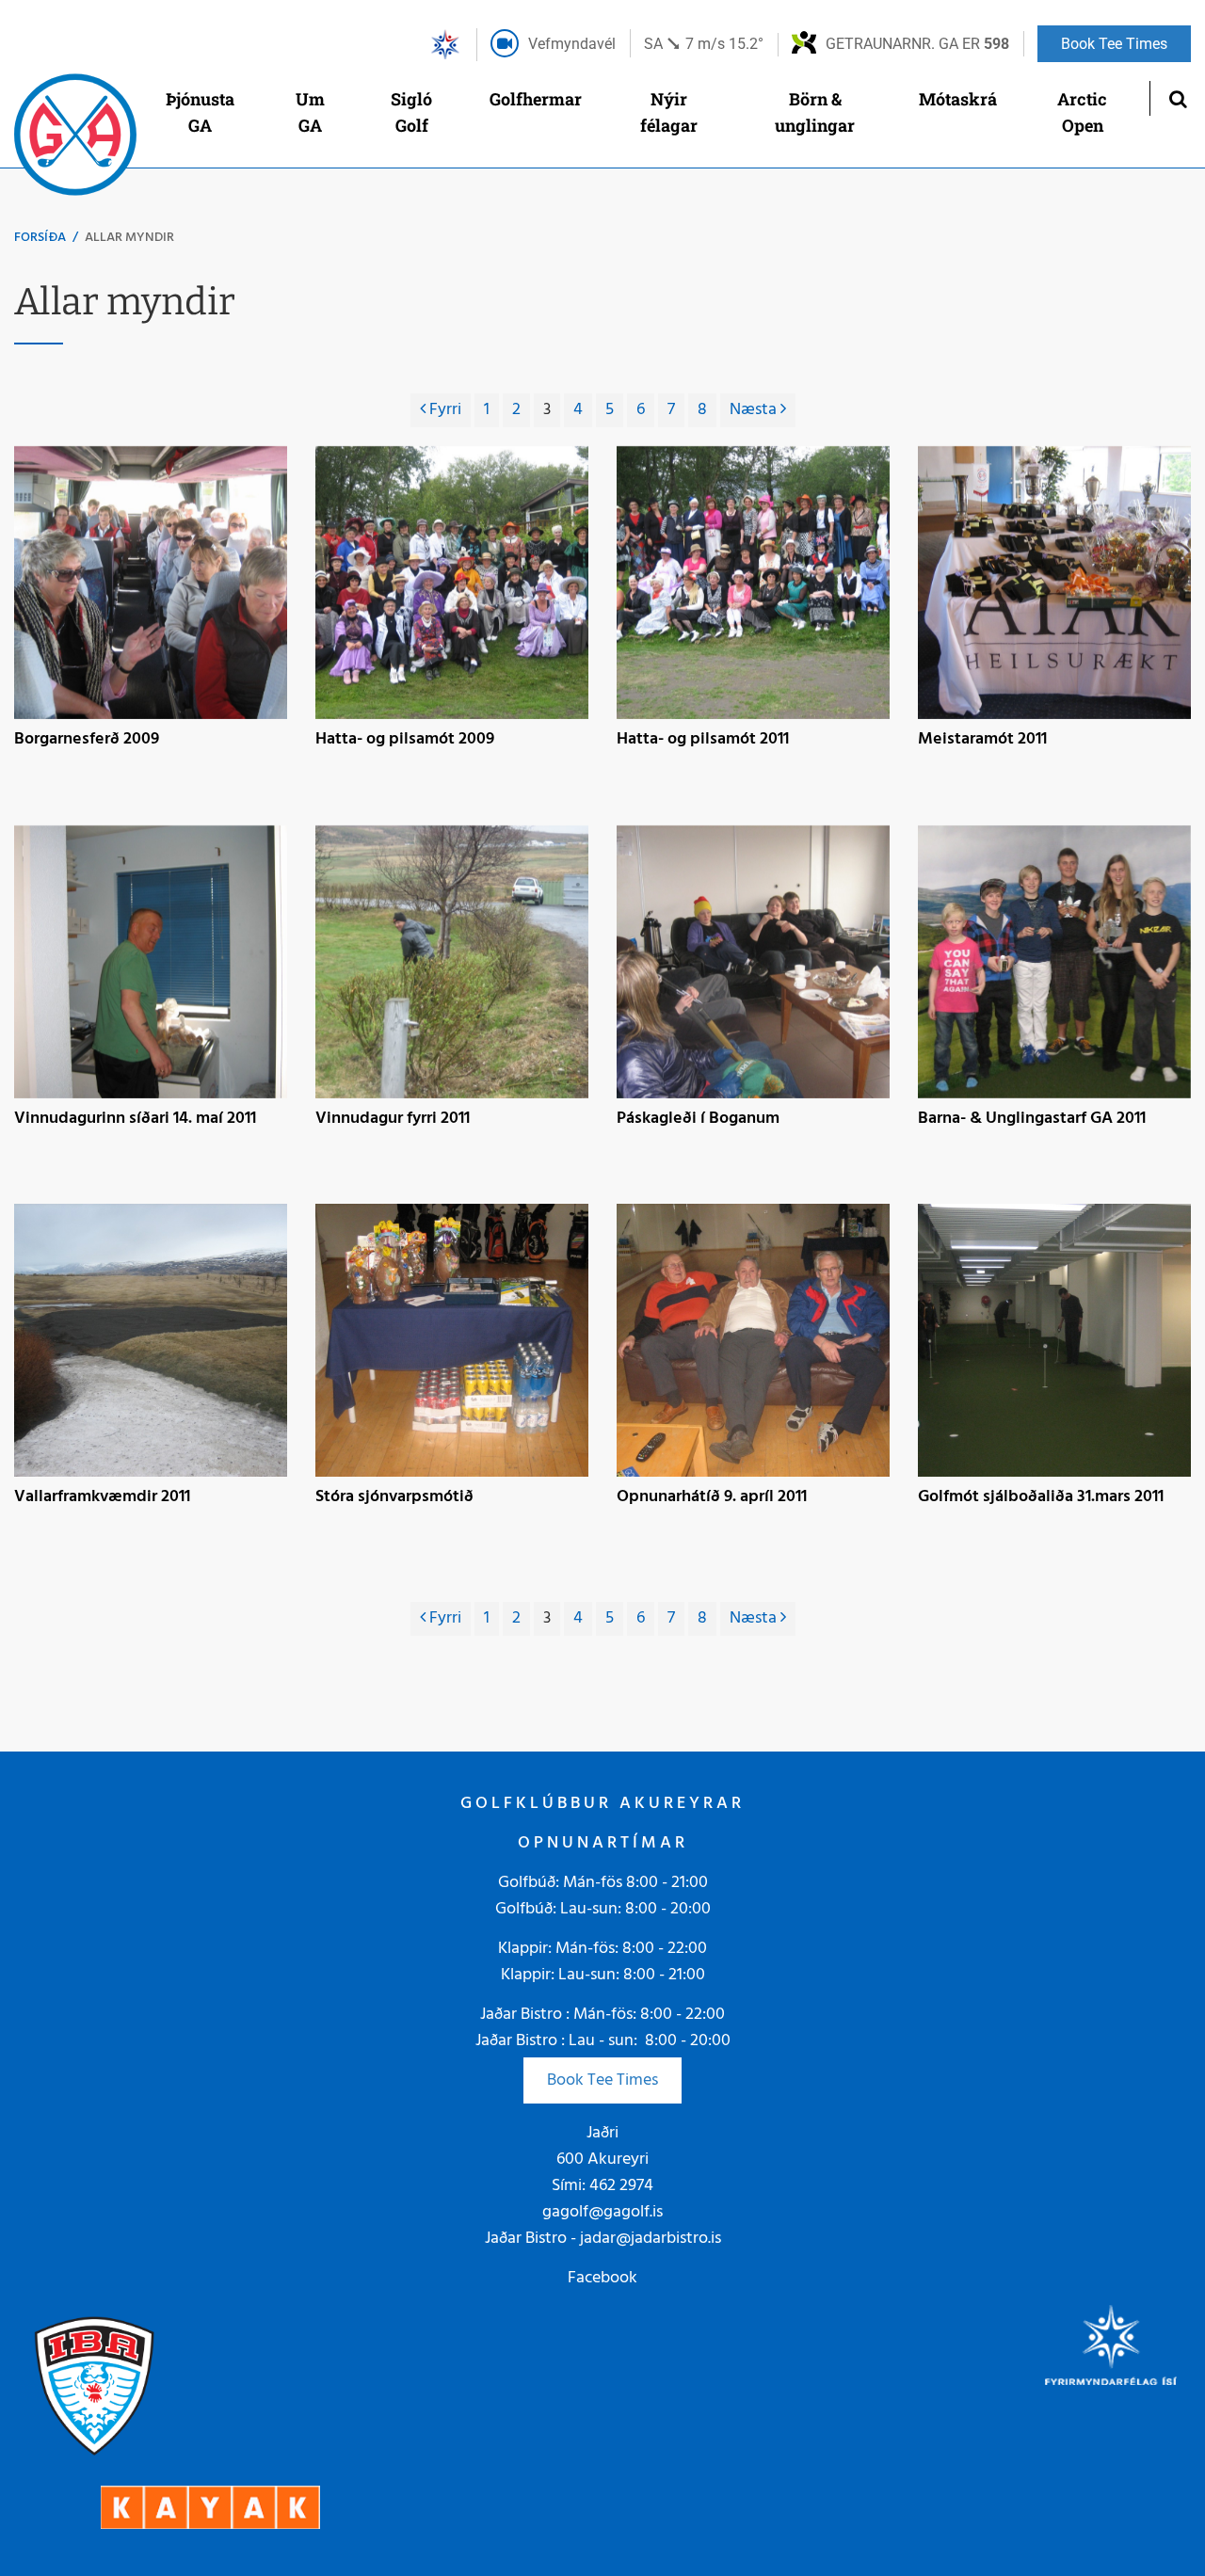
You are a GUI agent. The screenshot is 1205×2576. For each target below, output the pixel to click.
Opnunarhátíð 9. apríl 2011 (712, 1498)
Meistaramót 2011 (982, 741)
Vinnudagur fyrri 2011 (393, 1120)
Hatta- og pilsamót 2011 (703, 741)
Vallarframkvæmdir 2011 (102, 1498)
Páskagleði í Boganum (698, 1120)
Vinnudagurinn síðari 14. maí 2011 (135, 1120)
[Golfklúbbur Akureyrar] (75, 139)
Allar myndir (129, 238)
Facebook (602, 2278)
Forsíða (40, 238)
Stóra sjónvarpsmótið (394, 1498)
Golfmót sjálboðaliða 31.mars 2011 (1041, 1498)
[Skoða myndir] (151, 583)
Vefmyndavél (572, 44)
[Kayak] (210, 2507)
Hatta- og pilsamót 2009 (405, 741)
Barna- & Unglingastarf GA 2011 (1032, 1120)
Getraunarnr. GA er (917, 44)
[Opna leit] (1177, 98)
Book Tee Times (602, 2080)
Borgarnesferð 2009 (87, 741)
